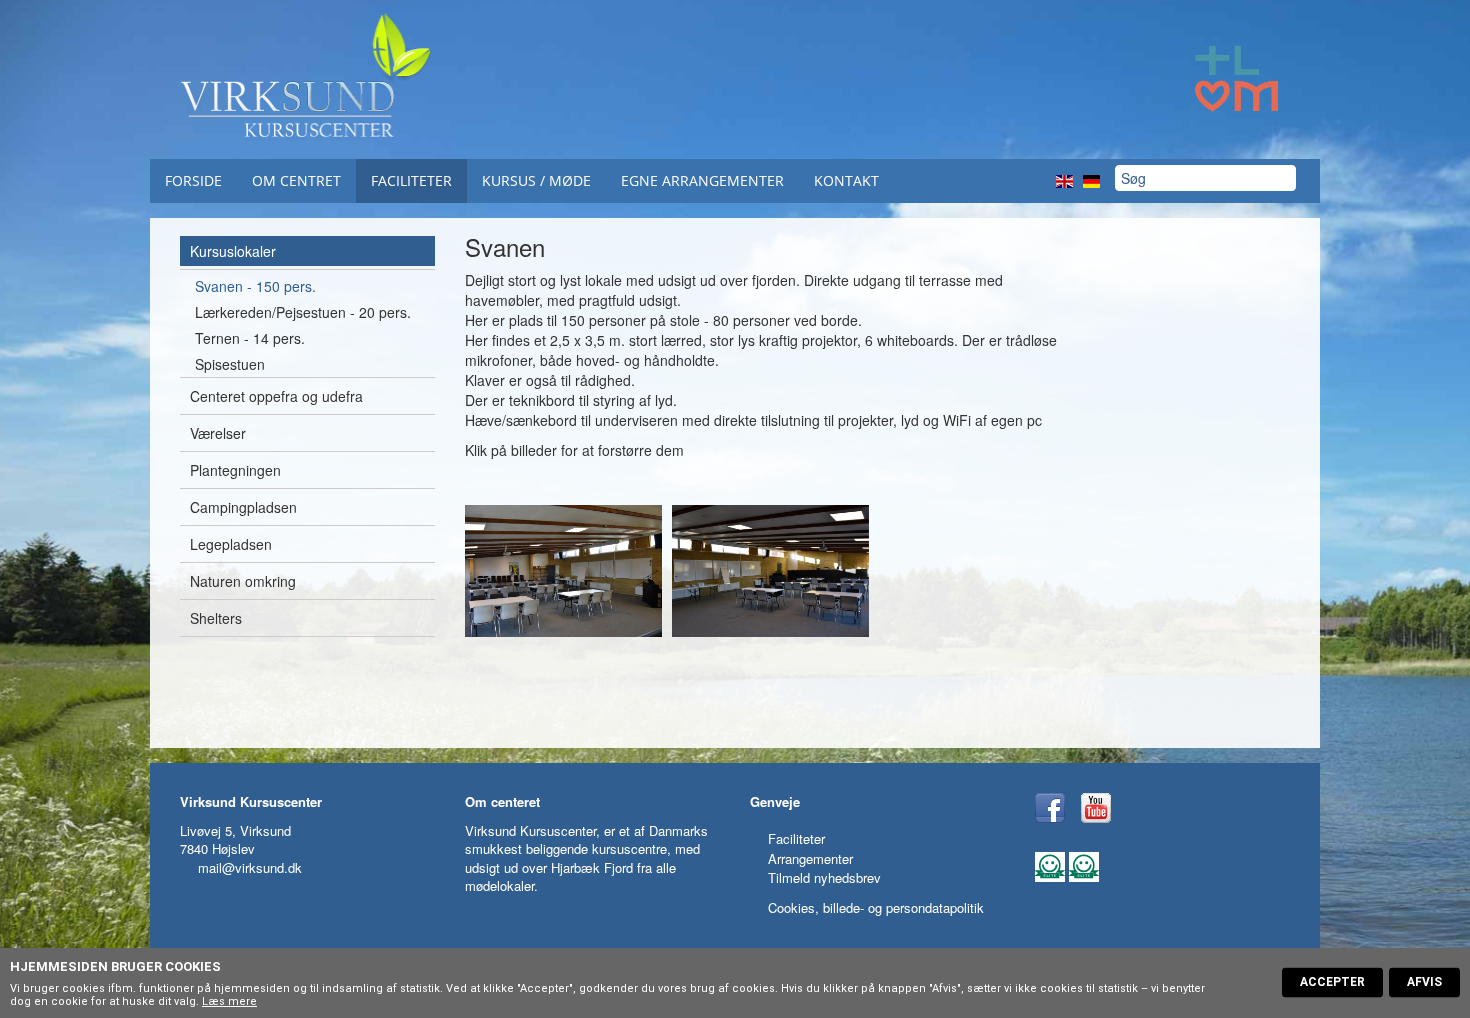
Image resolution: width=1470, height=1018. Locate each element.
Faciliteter (411, 180)
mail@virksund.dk (250, 867)
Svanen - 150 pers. (255, 286)
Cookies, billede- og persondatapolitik (876, 907)
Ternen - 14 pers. (250, 338)
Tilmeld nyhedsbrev (824, 877)
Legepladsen (231, 544)
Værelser (218, 433)
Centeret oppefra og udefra (276, 396)
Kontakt (846, 180)
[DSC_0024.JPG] (770, 570)
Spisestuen (230, 364)
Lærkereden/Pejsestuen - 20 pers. (303, 312)
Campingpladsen (243, 507)
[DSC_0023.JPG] (563, 570)
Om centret (296, 180)
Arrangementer (810, 858)
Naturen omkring (243, 581)
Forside (193, 180)
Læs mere (229, 1001)
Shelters (216, 618)
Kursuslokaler (233, 251)
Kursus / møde (536, 180)
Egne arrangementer (702, 180)
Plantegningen (235, 470)
